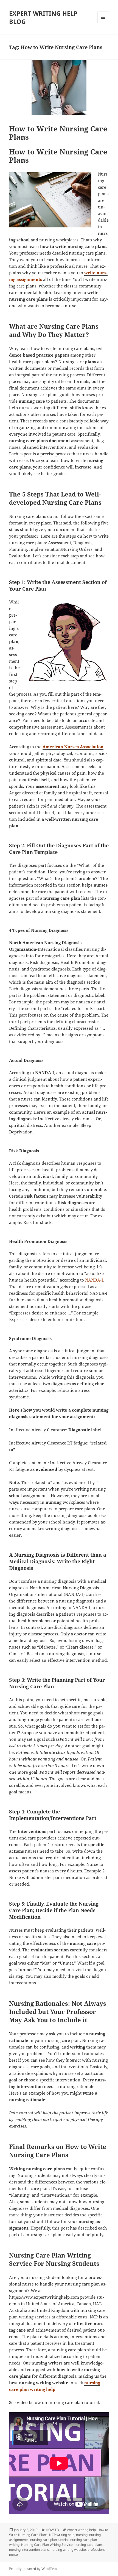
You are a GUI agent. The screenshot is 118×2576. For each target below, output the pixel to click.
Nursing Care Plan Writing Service (47, 2545)
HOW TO (52, 2530)
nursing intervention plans (29, 2550)
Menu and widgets (103, 23)
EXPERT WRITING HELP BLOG (43, 17)
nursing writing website (68, 2550)
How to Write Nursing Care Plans (58, 133)
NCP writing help (62, 2535)
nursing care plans (88, 2545)
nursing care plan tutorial (49, 2540)
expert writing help (82, 2530)
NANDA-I (94, 1280)
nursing (82, 2535)
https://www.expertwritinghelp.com (44, 2297)
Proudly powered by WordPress (34, 2569)
